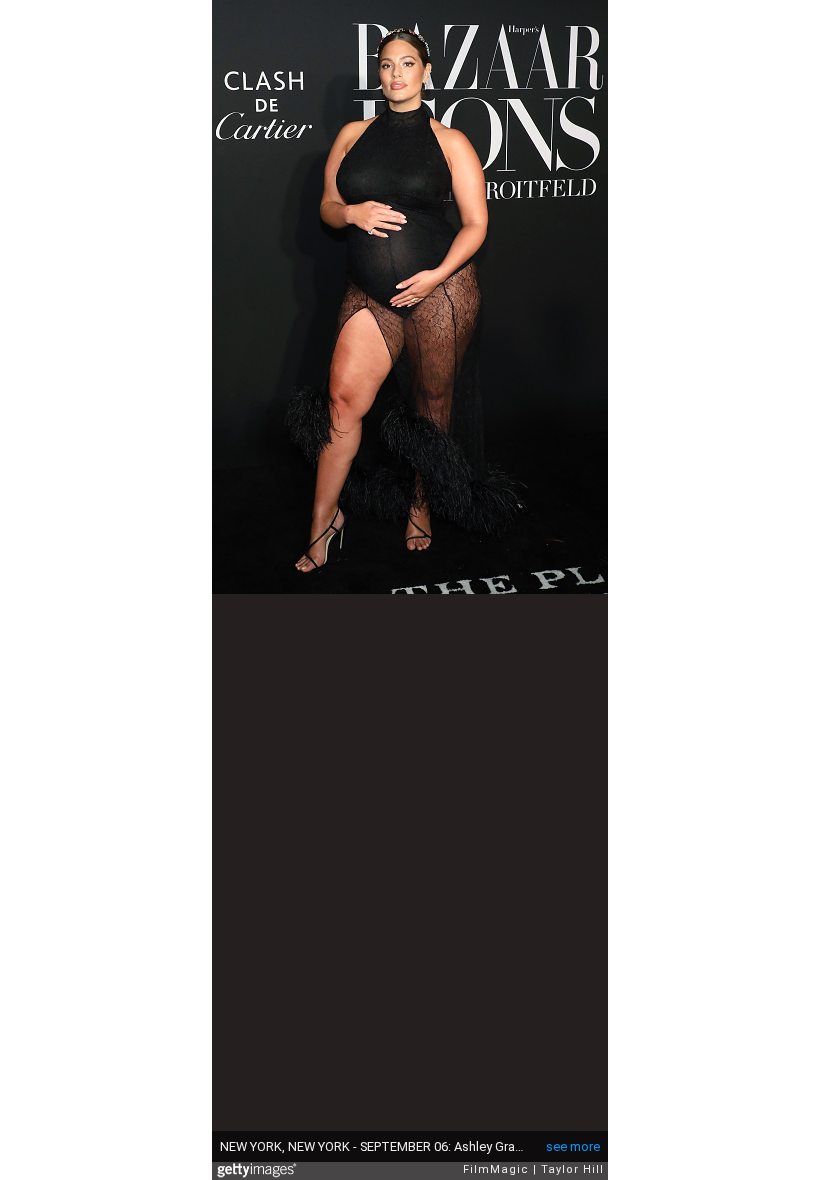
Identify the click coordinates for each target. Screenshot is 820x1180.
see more (573, 1146)
